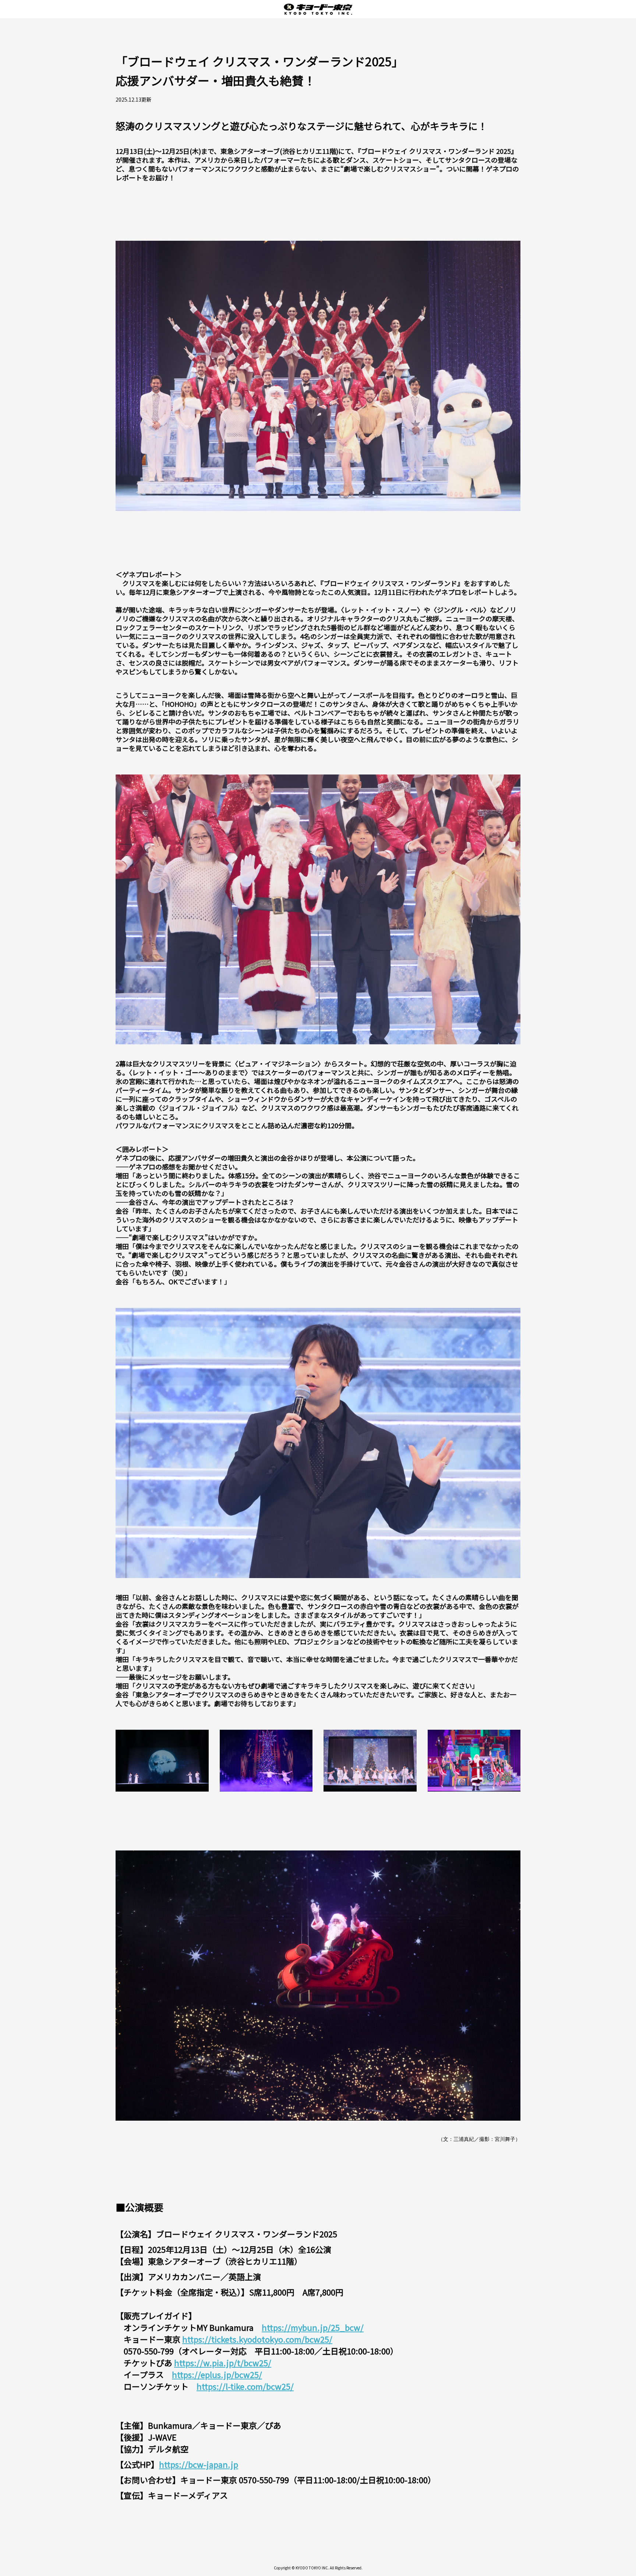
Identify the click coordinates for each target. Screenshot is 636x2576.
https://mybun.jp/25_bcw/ (313, 2327)
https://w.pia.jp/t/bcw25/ (223, 2362)
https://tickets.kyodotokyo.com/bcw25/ (257, 2339)
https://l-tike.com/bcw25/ (245, 2386)
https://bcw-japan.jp (199, 2464)
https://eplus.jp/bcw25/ (217, 2374)
